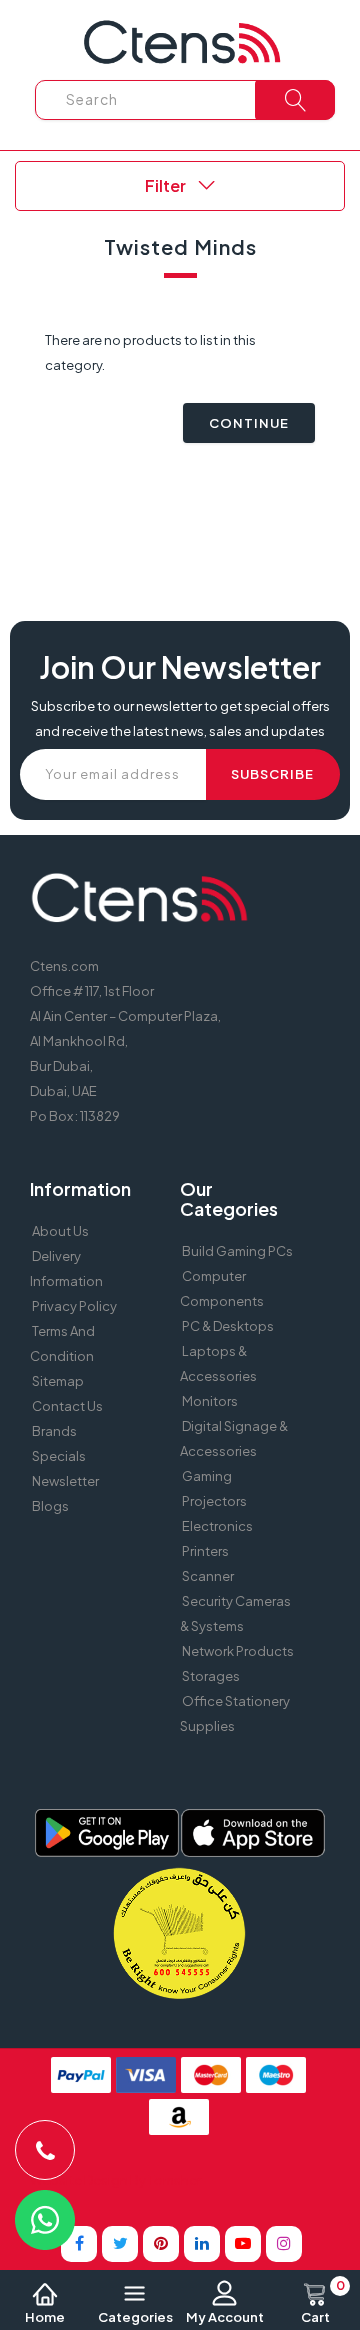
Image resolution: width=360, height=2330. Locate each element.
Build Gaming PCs (237, 1251)
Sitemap (58, 1381)
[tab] (180, 186)
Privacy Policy (74, 1306)
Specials (59, 1456)
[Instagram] (284, 2244)
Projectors (214, 1501)
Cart (323, 2303)
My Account (225, 2317)
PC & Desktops (228, 1326)
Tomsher (174, 2180)
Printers (205, 1551)
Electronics (217, 1526)
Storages (211, 1676)
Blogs (50, 1506)
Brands (54, 1431)
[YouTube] (243, 2244)
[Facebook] (79, 2244)
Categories (135, 2317)
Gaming (207, 1476)
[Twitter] (120, 2244)
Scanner (208, 1576)
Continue (249, 423)
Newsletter (65, 1481)
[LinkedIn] (202, 2244)
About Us (60, 1231)
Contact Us (67, 1406)
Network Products (238, 1651)
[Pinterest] (161, 2244)
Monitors (210, 1401)
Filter (167, 185)
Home (45, 2317)
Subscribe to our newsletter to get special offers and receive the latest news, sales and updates (180, 718)
